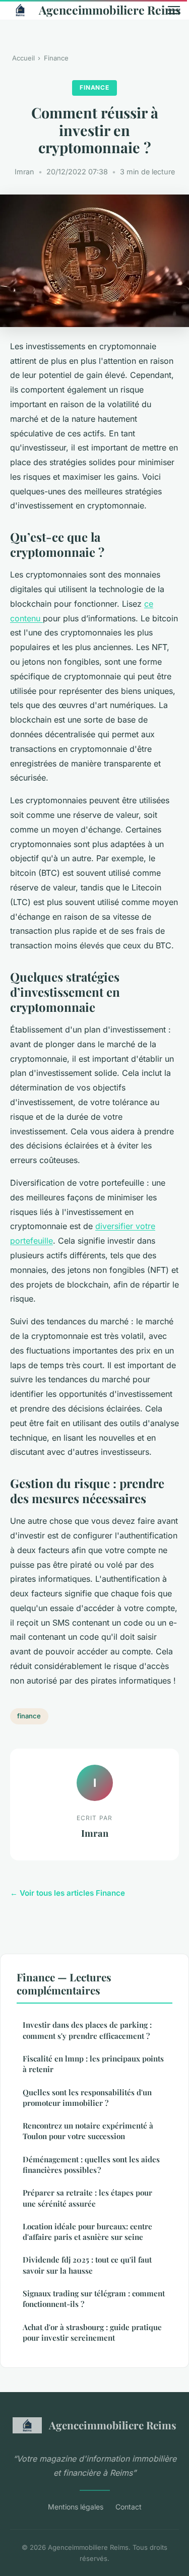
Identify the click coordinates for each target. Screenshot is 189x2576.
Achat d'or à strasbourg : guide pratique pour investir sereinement (92, 2332)
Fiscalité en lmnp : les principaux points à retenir (93, 2064)
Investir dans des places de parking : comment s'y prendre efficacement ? (87, 2030)
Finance (56, 58)
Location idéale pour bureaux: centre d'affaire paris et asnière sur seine (87, 2232)
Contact (129, 2507)
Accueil (23, 58)
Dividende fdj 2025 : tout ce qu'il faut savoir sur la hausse (87, 2265)
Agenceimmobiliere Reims (95, 10)
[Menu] (174, 10)
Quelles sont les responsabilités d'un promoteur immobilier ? (87, 2098)
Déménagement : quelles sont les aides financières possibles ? (91, 2165)
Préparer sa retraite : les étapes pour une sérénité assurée (87, 2198)
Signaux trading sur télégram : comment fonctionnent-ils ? (94, 2299)
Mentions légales (76, 2507)
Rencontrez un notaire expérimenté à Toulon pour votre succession (88, 2131)
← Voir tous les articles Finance (68, 1893)
